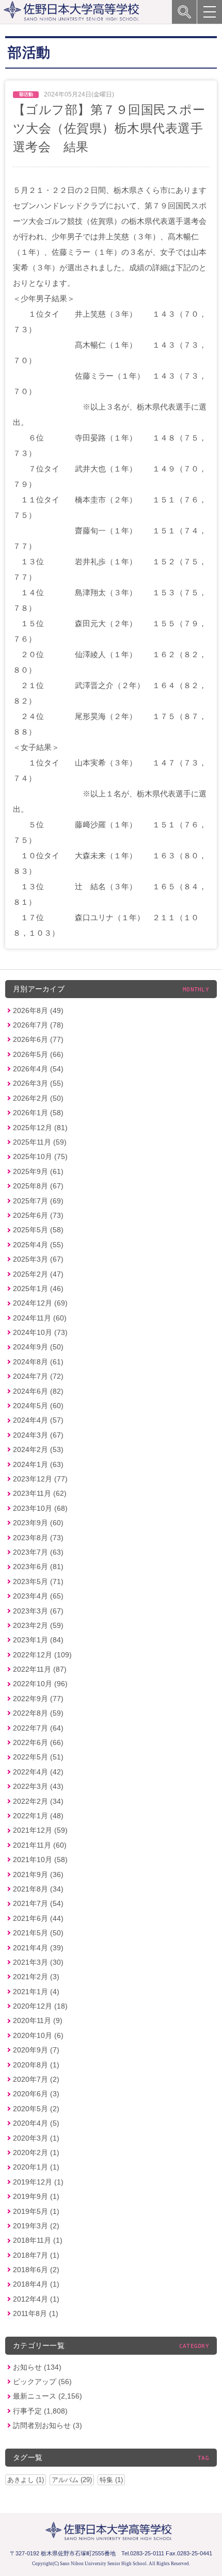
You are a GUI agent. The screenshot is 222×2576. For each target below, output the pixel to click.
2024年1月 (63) (38, 1464)
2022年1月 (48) (38, 1816)
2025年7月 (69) (38, 1201)
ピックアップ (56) (42, 2382)
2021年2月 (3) (36, 1977)
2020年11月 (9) (38, 2020)
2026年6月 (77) (38, 1039)
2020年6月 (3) (36, 2094)
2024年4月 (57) (38, 1420)
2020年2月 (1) (36, 2153)
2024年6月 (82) (38, 1391)
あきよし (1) (26, 2480)
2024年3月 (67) (38, 1435)
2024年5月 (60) (38, 1406)
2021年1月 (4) (36, 1992)
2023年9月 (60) (38, 1523)
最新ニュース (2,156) (47, 2396)
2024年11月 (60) (40, 1318)
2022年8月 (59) (38, 1713)
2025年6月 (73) (38, 1215)
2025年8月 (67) (38, 1186)
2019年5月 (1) (36, 2211)
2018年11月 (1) (38, 2240)
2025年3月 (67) (38, 1259)
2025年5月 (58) (38, 1230)
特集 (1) (111, 2480)
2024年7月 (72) (38, 1376)
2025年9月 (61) (38, 1171)
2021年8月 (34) (38, 1889)
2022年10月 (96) (40, 1684)
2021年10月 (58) (40, 1860)
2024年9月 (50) (38, 1347)
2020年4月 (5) (36, 2123)
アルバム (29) (72, 2480)
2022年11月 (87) (40, 1669)
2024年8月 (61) (38, 1362)
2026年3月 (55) (38, 1083)
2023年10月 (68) (40, 1508)
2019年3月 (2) (36, 2226)
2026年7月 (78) (38, 1025)
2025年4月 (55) (38, 1245)
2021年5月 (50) (38, 1933)
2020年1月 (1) (36, 2167)
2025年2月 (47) (38, 1274)
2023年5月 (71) (38, 1582)
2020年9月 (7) (36, 2050)
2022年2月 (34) (38, 1801)
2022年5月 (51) (38, 1757)
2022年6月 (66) (38, 1742)
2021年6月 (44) (38, 1918)
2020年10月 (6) (38, 2035)
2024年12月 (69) (40, 1303)
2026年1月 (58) (38, 1113)
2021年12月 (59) (40, 1830)
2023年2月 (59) (38, 1625)
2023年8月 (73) (38, 1538)
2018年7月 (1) (36, 2255)
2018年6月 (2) (36, 2270)
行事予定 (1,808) (40, 2411)
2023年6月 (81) (38, 1567)
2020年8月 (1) (36, 2065)
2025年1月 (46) (38, 1289)
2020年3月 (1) (36, 2138)
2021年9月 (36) (38, 1874)
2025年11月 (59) (40, 1142)
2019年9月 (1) (36, 2196)
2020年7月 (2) (36, 2079)
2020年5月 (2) (36, 2109)
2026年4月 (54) (38, 1069)
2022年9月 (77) (38, 1699)
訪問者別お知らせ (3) (47, 2425)
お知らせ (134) (37, 2367)
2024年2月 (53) (38, 1449)
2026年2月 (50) (38, 1098)
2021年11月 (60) (40, 1845)
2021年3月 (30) (38, 1962)
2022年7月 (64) (38, 1728)
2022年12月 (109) (42, 1655)
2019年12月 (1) (38, 2182)
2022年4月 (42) (38, 1772)
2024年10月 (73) (40, 1332)
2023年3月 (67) (38, 1611)
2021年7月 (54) (38, 1903)
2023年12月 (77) (40, 1479)
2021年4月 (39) (38, 1948)
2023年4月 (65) (38, 1596)
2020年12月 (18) (40, 2006)
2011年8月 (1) (36, 2313)
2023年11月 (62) (40, 1493)
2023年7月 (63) (38, 1552)
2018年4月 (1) (36, 2284)
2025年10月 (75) (40, 1156)
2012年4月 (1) (36, 2299)
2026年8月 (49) (38, 1010)
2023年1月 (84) (38, 1640)
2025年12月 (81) (40, 1128)
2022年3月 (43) (38, 1786)
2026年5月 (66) (38, 1054)
